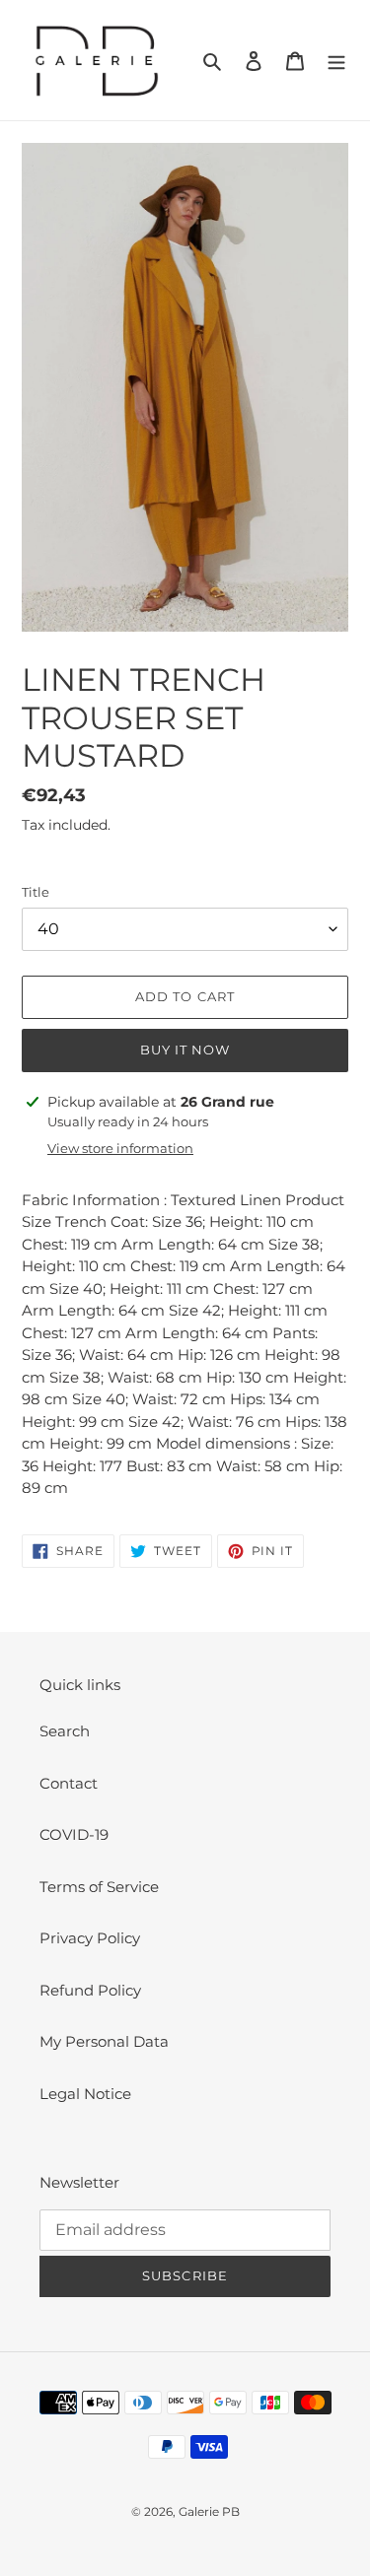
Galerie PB (209, 2511)
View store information (120, 1148)
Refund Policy (90, 1990)
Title (36, 892)
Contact (69, 1783)
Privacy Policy (90, 1938)
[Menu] (336, 61)
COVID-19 (74, 1834)
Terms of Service (99, 1887)
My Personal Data (104, 2041)
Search (65, 1731)
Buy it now (185, 1050)
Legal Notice (85, 2094)
